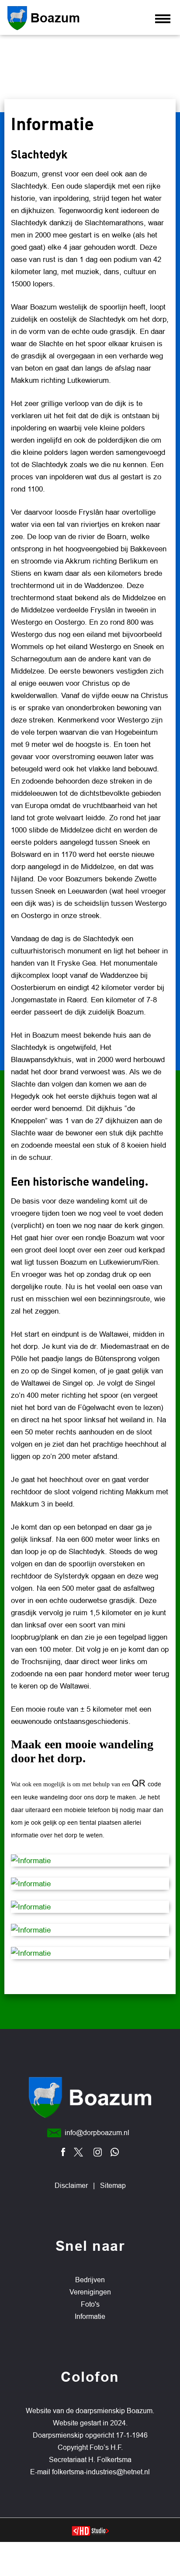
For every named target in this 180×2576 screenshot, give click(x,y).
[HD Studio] (90, 2532)
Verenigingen (90, 2292)
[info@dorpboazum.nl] (54, 2133)
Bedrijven (90, 2280)
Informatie (90, 2316)
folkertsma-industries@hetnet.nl (101, 2472)
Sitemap (113, 2186)
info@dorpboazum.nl (97, 2133)
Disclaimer (71, 2186)
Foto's (90, 2304)
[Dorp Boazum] (66, 18)
